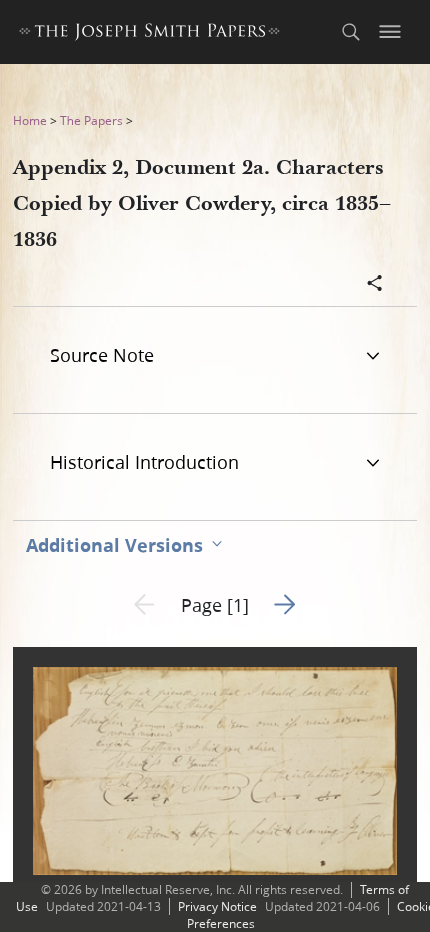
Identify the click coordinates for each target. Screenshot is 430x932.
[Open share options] (375, 285)
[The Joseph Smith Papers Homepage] (149, 34)
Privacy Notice (217, 906)
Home (30, 120)
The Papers (91, 120)
